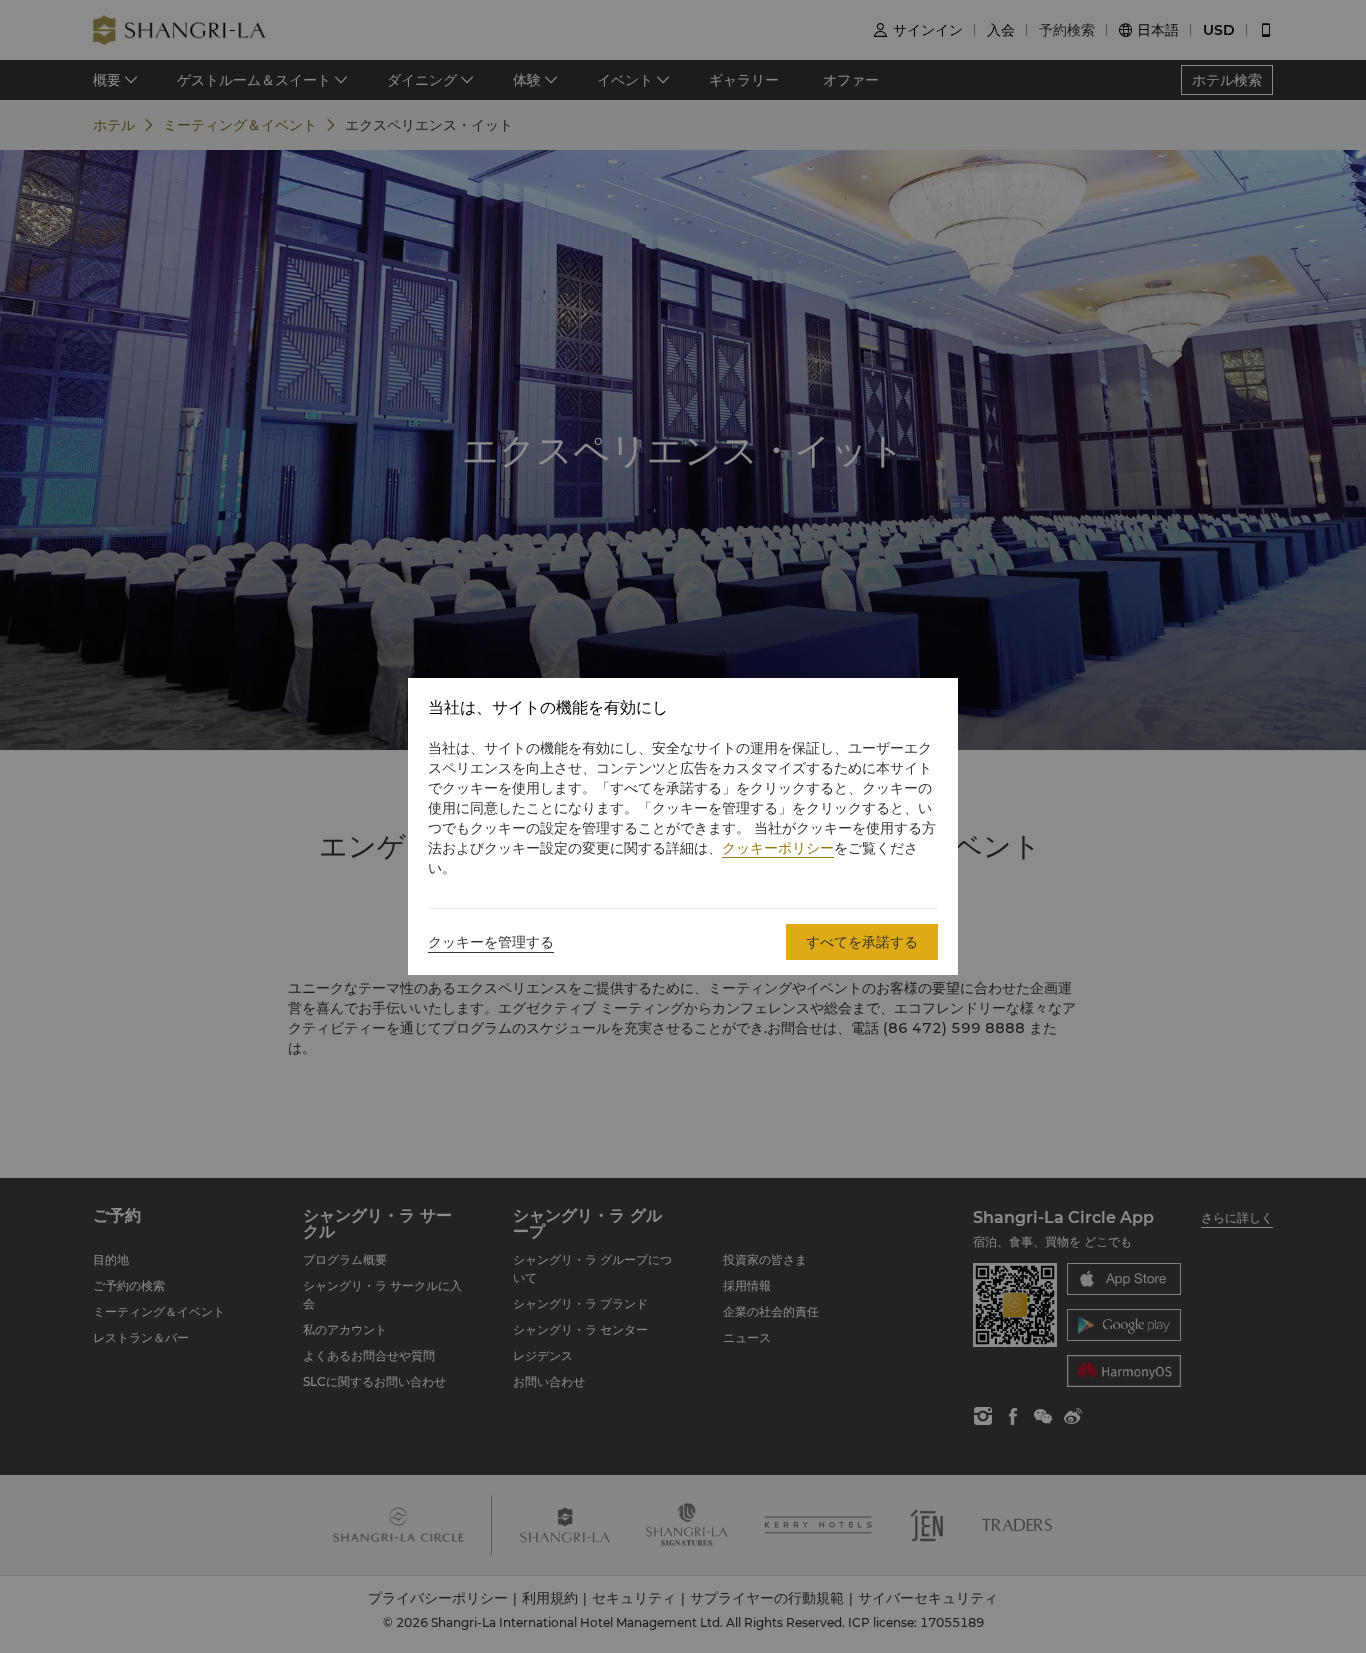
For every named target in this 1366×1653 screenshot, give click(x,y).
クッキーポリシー (778, 848)
